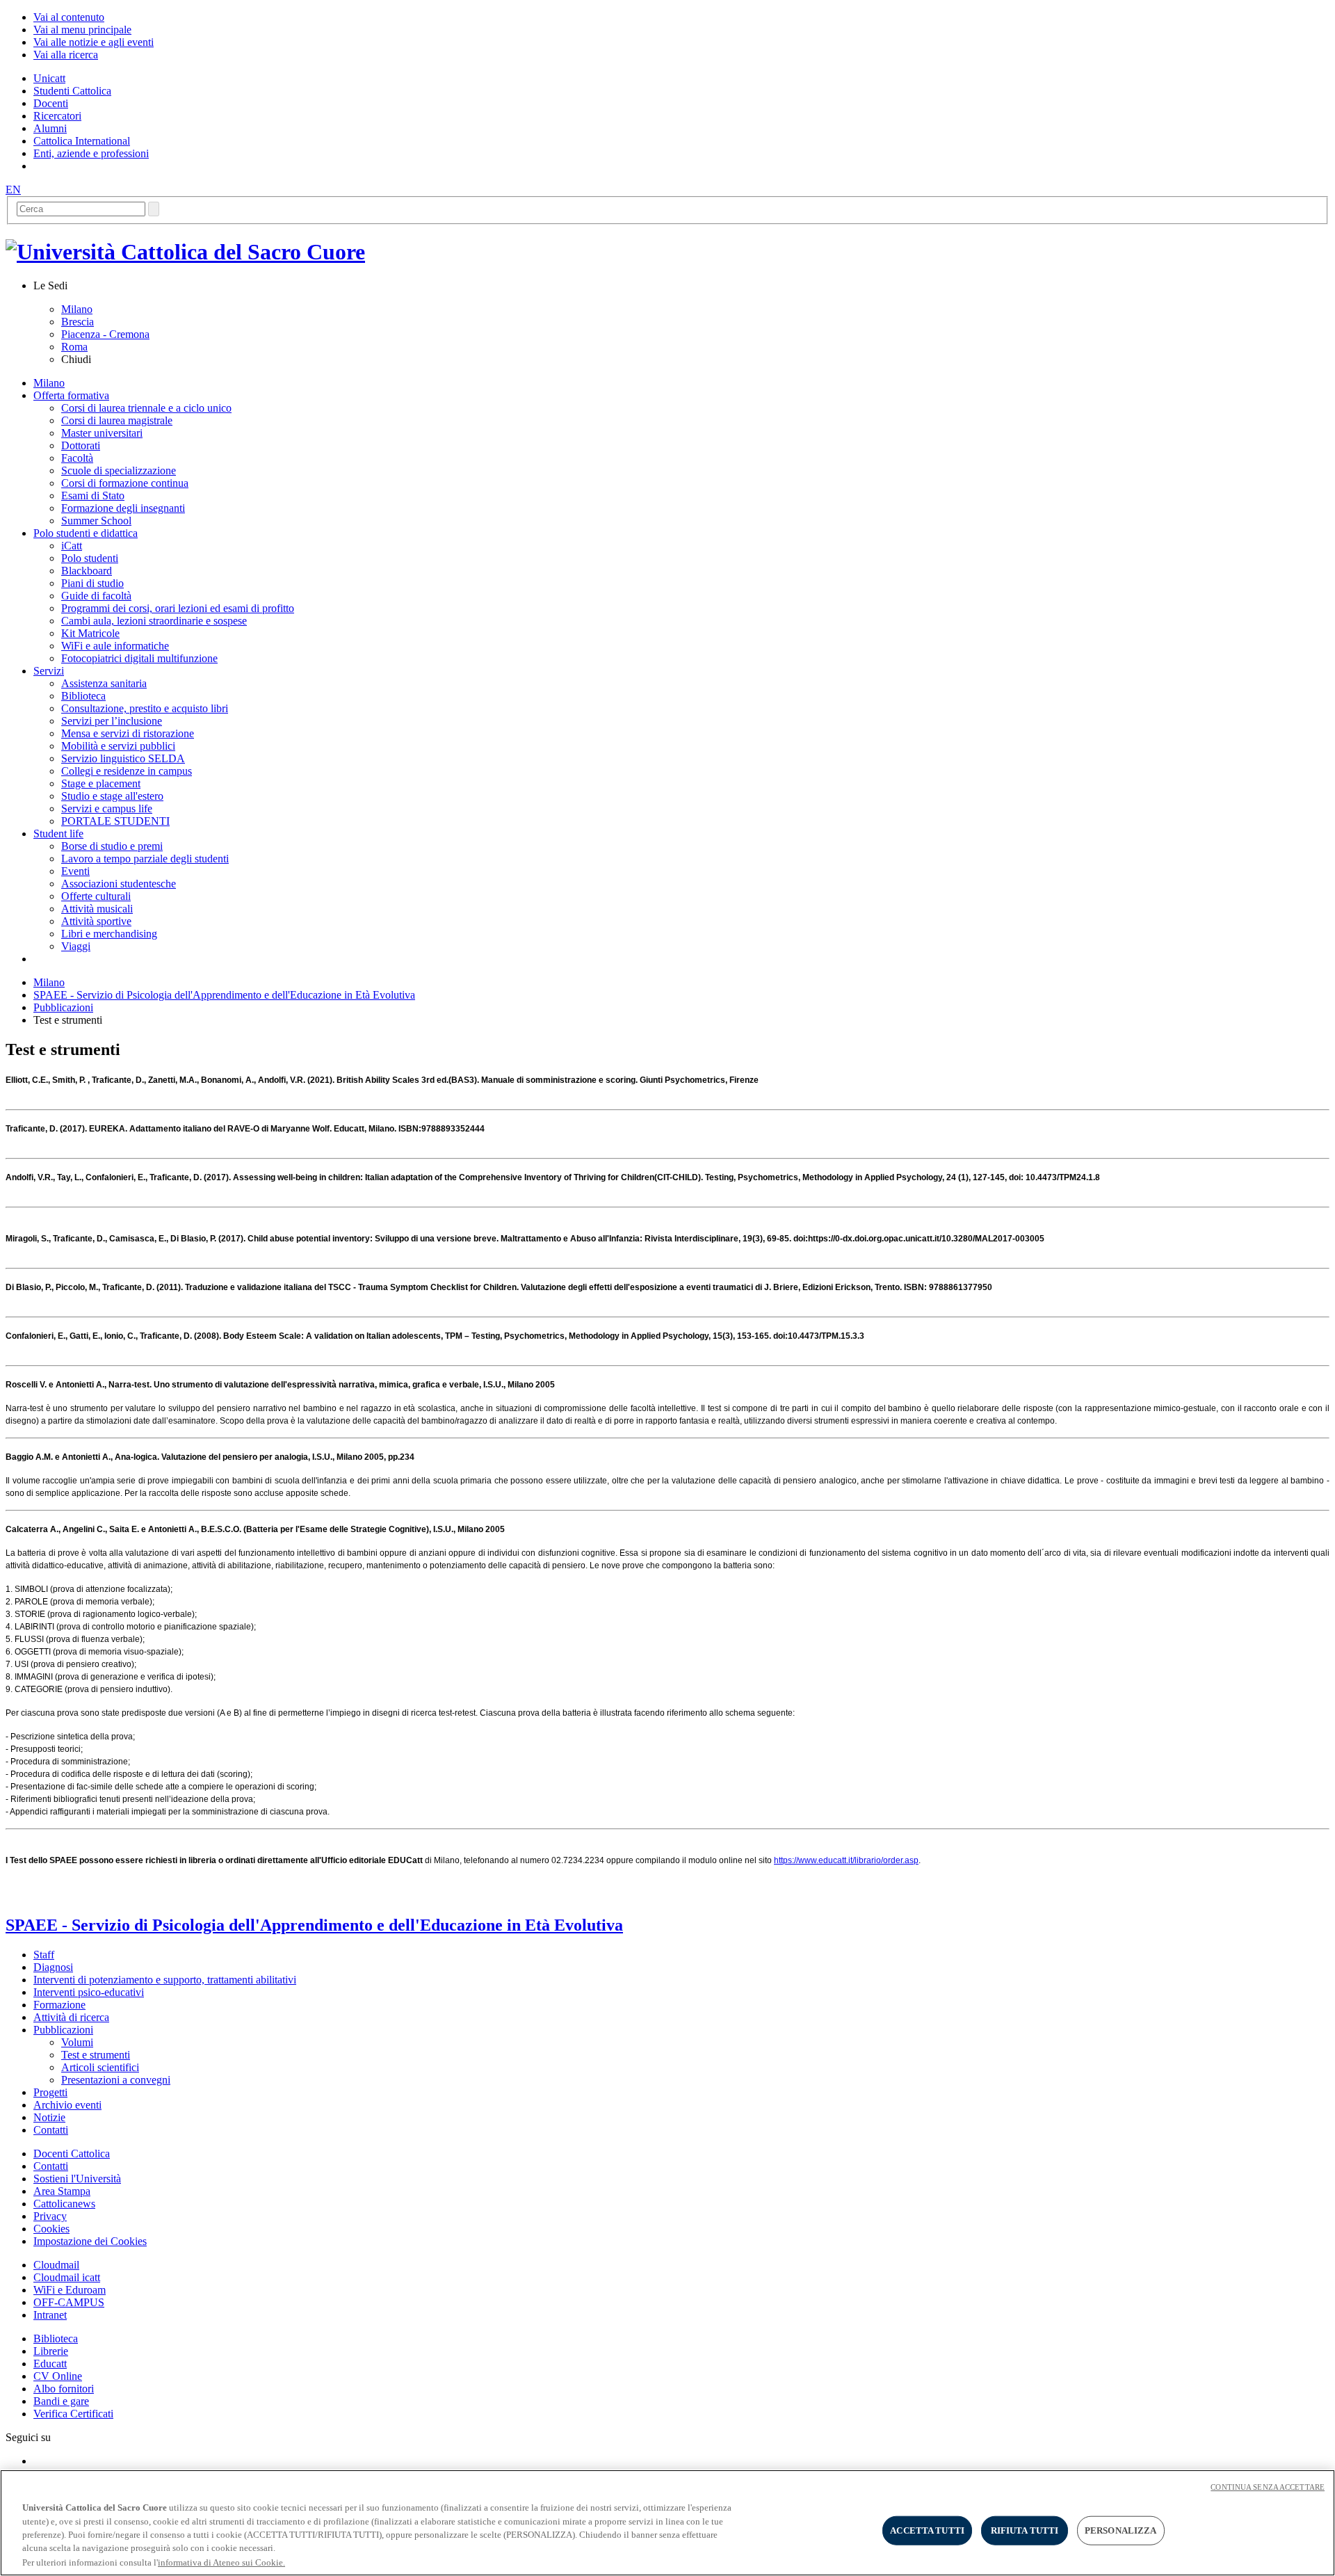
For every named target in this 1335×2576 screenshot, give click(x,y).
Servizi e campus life (107, 808)
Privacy (50, 2216)
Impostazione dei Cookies (90, 2241)
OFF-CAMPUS (69, 2302)
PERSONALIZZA (1121, 2530)
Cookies (51, 2229)
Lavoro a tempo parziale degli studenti (145, 859)
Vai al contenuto (69, 17)
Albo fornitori (64, 2389)
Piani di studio (92, 583)
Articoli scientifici (100, 2067)
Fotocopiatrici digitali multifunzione (139, 658)
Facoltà (77, 458)
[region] (667, 2523)
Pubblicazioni (63, 1007)
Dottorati (81, 445)
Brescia (78, 322)
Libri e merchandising (109, 934)
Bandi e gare (61, 2401)
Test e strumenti (96, 2055)
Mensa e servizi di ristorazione (128, 733)
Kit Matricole (90, 633)
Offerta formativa (71, 395)
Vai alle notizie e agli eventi (94, 42)
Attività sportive (96, 921)
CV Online (58, 2376)
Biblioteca (83, 696)
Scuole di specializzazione (119, 470)
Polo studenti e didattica (86, 533)
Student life (58, 834)
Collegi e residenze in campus (127, 771)
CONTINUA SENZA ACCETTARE (1268, 2487)
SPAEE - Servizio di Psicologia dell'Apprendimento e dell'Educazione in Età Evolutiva (224, 995)
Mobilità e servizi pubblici (118, 746)
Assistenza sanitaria (104, 683)
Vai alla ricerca (66, 55)
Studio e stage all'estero (112, 796)
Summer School (96, 521)
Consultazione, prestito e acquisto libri (145, 708)
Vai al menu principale (82, 30)
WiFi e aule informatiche (115, 646)
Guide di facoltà (96, 596)
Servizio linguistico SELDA (123, 758)
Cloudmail (56, 2265)
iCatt (72, 546)
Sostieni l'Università (77, 2179)
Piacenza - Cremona (105, 334)
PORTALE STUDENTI (115, 821)
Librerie (51, 2351)
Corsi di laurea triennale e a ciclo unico (146, 408)
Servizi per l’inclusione (112, 721)
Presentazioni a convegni (116, 2080)
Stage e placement (101, 783)
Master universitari (102, 433)
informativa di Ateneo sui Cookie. (221, 2562)
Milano (77, 309)
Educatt (50, 2364)
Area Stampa (62, 2191)
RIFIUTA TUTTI (1025, 2530)
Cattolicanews (64, 2204)
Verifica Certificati (73, 2414)
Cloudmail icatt (67, 2277)
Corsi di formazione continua (125, 483)
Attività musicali (97, 909)
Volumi (77, 2042)
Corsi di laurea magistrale (117, 420)
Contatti (51, 2166)
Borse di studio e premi (112, 846)
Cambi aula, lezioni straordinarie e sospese (154, 621)
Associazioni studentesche (119, 884)
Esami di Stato (93, 496)
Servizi (49, 671)
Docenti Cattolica (72, 2154)
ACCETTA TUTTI (927, 2530)
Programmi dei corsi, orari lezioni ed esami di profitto (178, 608)
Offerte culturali (96, 896)
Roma (74, 347)
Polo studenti (90, 558)
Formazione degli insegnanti (123, 508)
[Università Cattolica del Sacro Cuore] (185, 252)
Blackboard (87, 571)
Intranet (50, 2315)
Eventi (75, 871)
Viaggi (76, 946)
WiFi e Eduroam (70, 2290)
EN (13, 190)
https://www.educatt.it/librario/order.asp (846, 1860)
